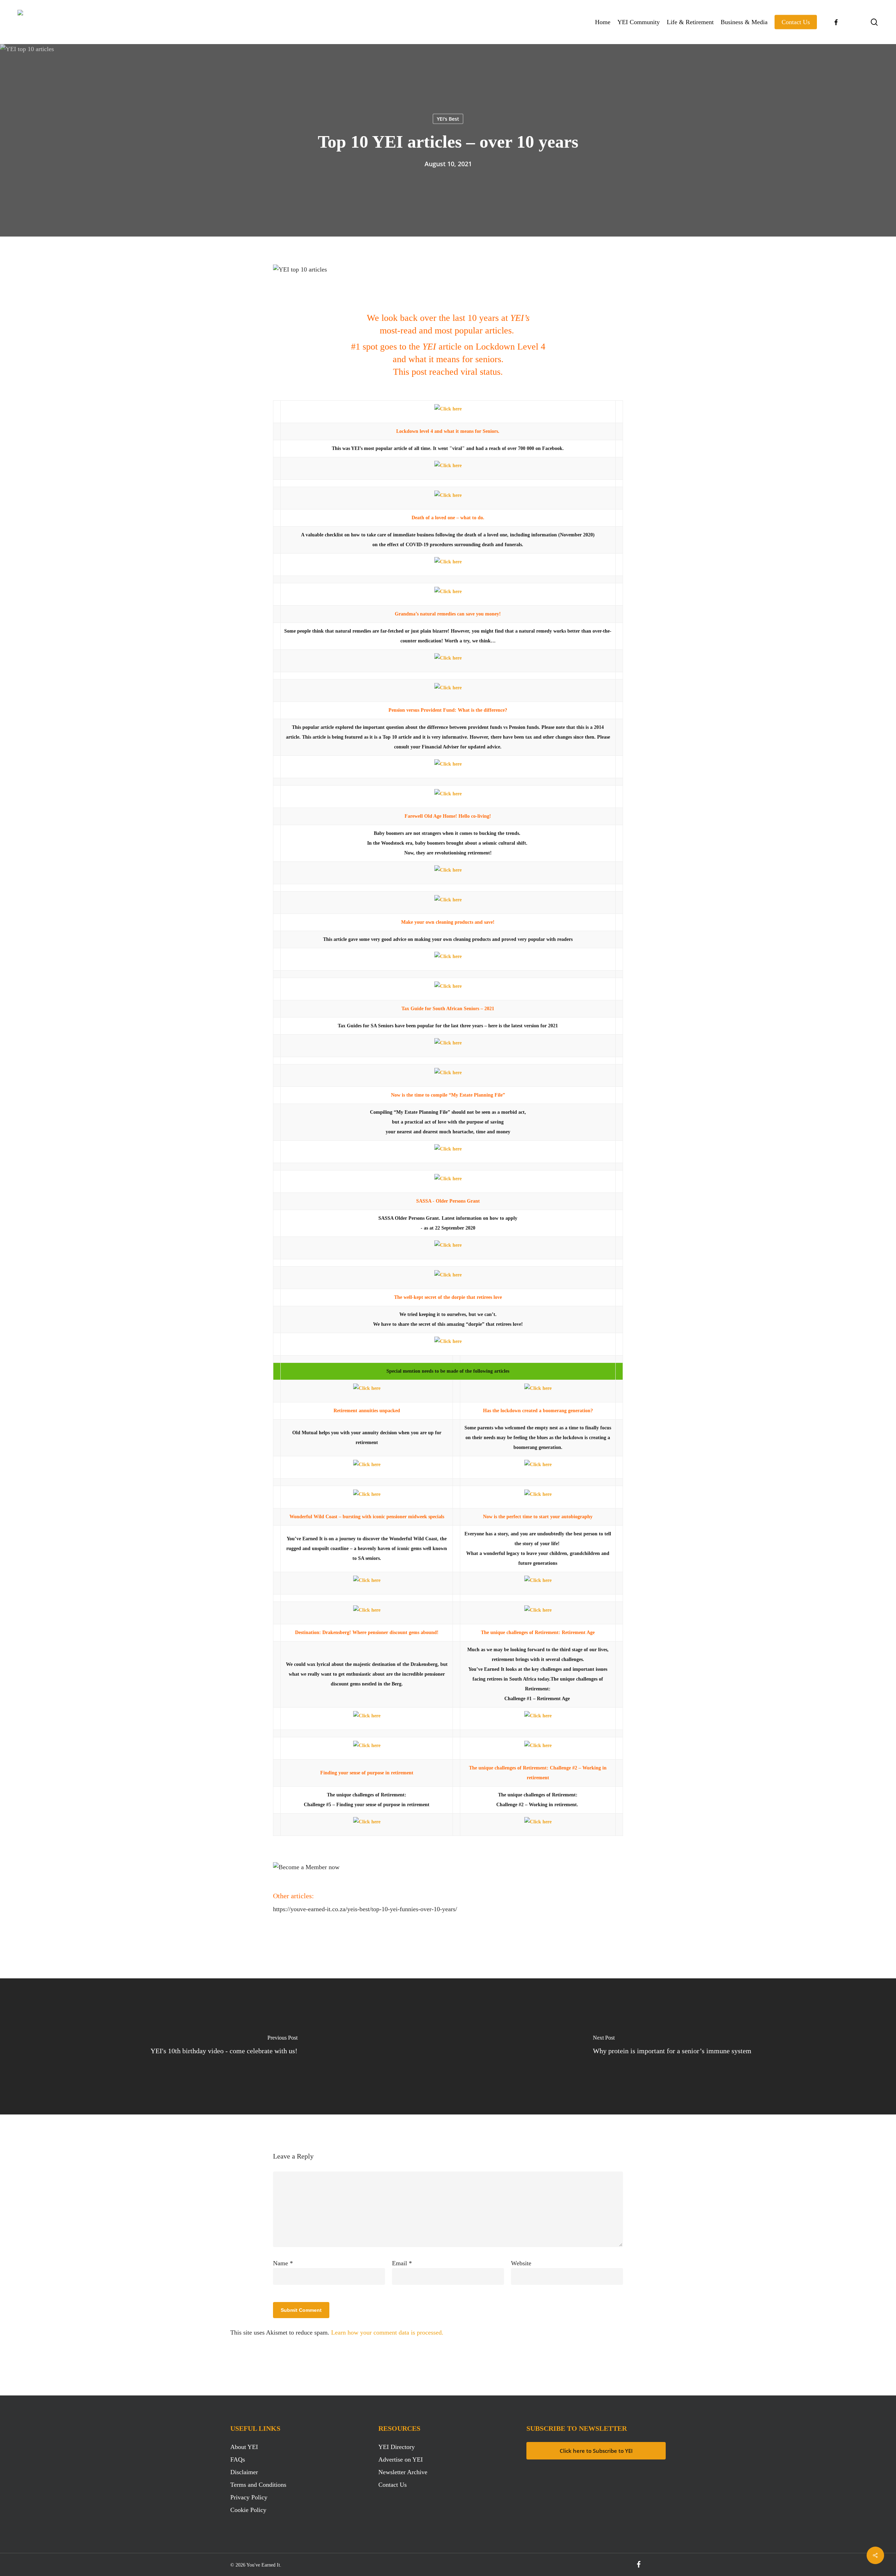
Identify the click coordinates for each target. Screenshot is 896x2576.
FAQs (238, 2459)
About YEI (244, 2447)
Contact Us (393, 2485)
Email (402, 2263)
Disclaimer (244, 2472)
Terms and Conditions (258, 2485)
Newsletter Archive (403, 2472)
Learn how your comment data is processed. (387, 2332)
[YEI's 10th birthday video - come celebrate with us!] (224, 2046)
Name (283, 2263)
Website (521, 2263)
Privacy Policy (249, 2497)
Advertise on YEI (401, 2459)
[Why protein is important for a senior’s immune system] (672, 2046)
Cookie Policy (248, 2510)
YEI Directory (397, 2447)
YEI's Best (448, 119)
